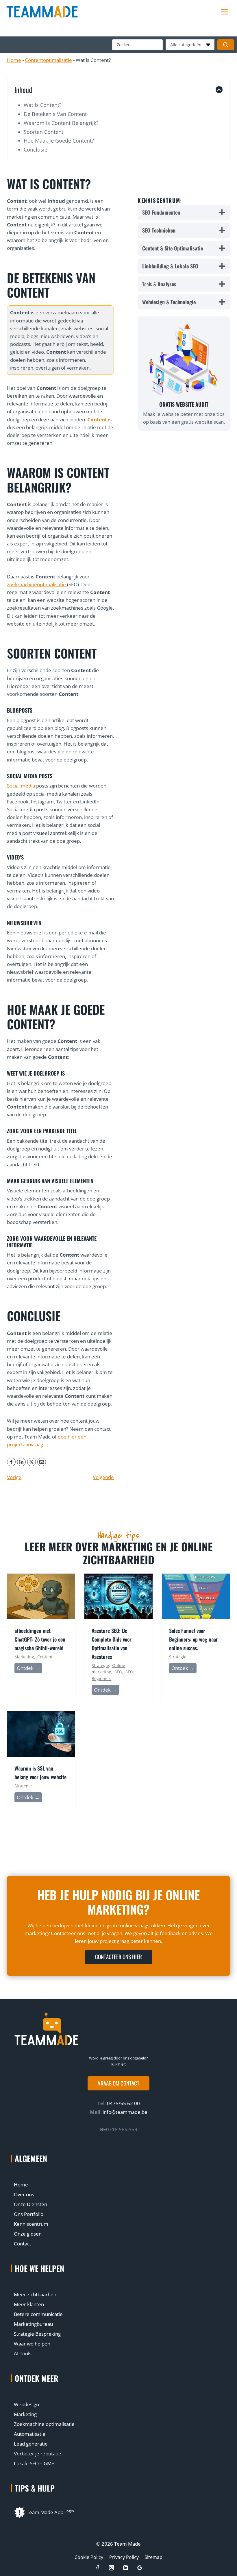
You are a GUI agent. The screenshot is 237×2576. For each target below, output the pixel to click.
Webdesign (26, 2404)
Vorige (14, 1477)
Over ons (24, 2194)
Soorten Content (43, 132)
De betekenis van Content (55, 114)
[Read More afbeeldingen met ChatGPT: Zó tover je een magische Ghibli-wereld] (41, 1596)
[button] (118, 2083)
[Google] (139, 2568)
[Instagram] (111, 2568)
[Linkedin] (126, 2568)
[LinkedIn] (21, 1462)
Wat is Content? (43, 105)
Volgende (103, 1477)
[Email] (42, 1462)
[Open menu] (224, 12)
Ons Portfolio (29, 2214)
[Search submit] (226, 45)
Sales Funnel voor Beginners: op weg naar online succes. (194, 1639)
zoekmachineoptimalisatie (37, 584)
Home (14, 60)
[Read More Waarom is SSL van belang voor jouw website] (41, 1734)
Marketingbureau (33, 2324)
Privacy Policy (124, 2557)
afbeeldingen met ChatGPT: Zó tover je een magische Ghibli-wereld (40, 1639)
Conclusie (36, 150)
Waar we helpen (32, 2344)
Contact (23, 2244)
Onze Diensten (30, 2204)
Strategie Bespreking (37, 2334)
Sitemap (153, 2557)
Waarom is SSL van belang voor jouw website (40, 1773)
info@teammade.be (125, 2112)
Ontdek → (29, 1669)
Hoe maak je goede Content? (59, 141)
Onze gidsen (28, 2234)
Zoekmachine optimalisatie (44, 2424)
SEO (118, 1672)
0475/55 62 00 (123, 2103)
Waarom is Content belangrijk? (61, 123)
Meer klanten (29, 2304)
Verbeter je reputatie (38, 2454)
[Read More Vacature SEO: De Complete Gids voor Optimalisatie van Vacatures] (118, 1596)
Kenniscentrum (31, 2224)
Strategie (100, 1665)
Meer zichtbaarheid (36, 2294)
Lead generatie (31, 2444)
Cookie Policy (89, 2557)
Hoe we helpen (39, 2268)
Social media (21, 786)
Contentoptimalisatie (48, 60)
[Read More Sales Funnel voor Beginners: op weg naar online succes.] (196, 1596)
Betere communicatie (38, 2314)
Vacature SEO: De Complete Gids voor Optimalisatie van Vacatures (112, 1644)
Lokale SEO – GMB (34, 2463)
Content (45, 1657)
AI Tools (23, 2353)
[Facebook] (11, 1462)
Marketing (24, 1657)
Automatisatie (30, 2434)
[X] (32, 1462)
